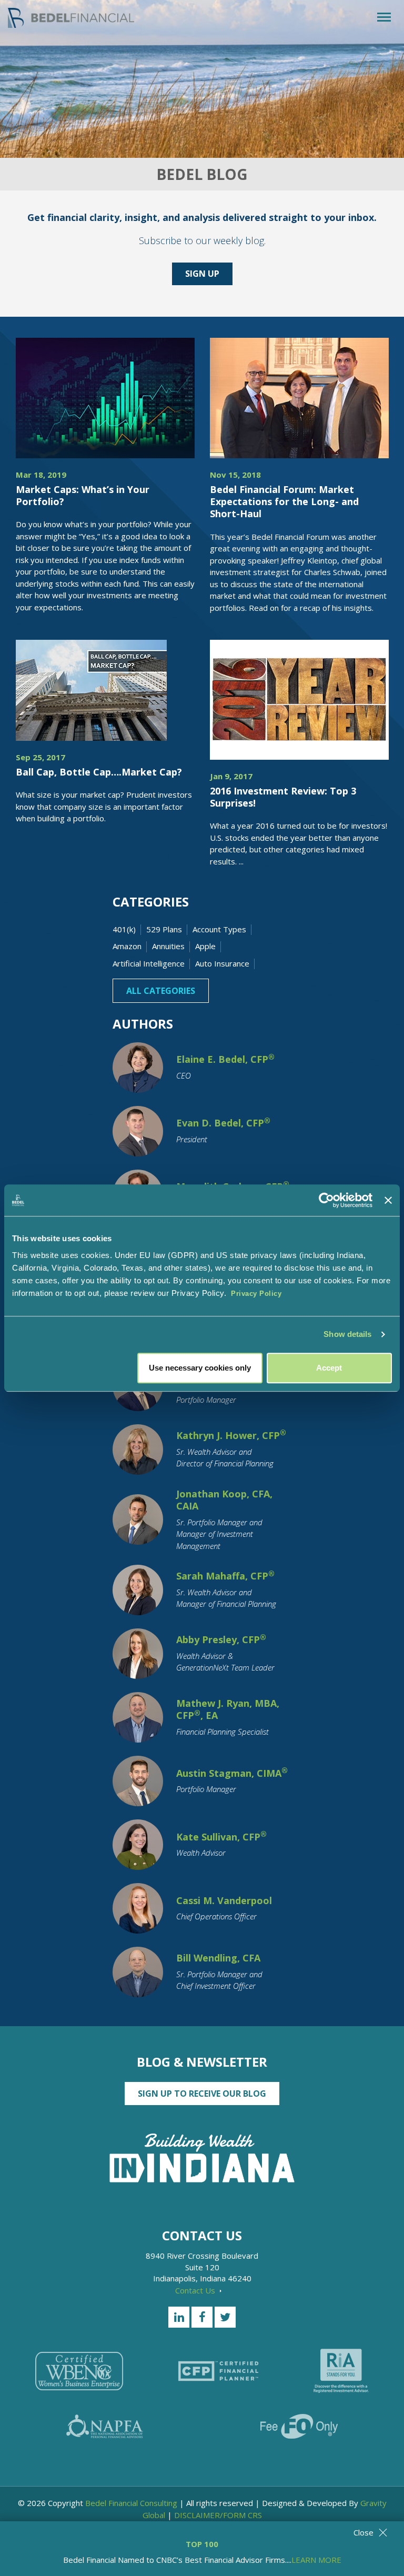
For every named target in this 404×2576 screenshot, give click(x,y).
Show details (347, 1334)
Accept (329, 1368)
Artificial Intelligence (149, 963)
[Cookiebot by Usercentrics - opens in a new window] (326, 1200)
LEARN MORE (316, 2560)
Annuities (168, 946)
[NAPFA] (105, 2426)
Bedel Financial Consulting (131, 2503)
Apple (205, 946)
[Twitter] (225, 2317)
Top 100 (202, 2544)
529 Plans (164, 929)
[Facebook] (202, 2317)
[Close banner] (388, 1200)
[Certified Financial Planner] (218, 2371)
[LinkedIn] (179, 2317)
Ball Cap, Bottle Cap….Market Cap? (99, 772)
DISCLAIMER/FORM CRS (218, 2515)
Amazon (127, 946)
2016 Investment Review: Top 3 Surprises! (283, 797)
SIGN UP (202, 274)
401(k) (124, 929)
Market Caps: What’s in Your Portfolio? (83, 495)
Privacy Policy (256, 1294)
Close (363, 2532)
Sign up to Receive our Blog (202, 2094)
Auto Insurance (222, 963)
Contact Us (196, 2290)
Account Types (219, 929)
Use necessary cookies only (200, 1368)
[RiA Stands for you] (341, 2371)
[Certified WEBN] (79, 2371)
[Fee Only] (299, 2426)
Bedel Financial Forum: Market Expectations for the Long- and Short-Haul (284, 502)
